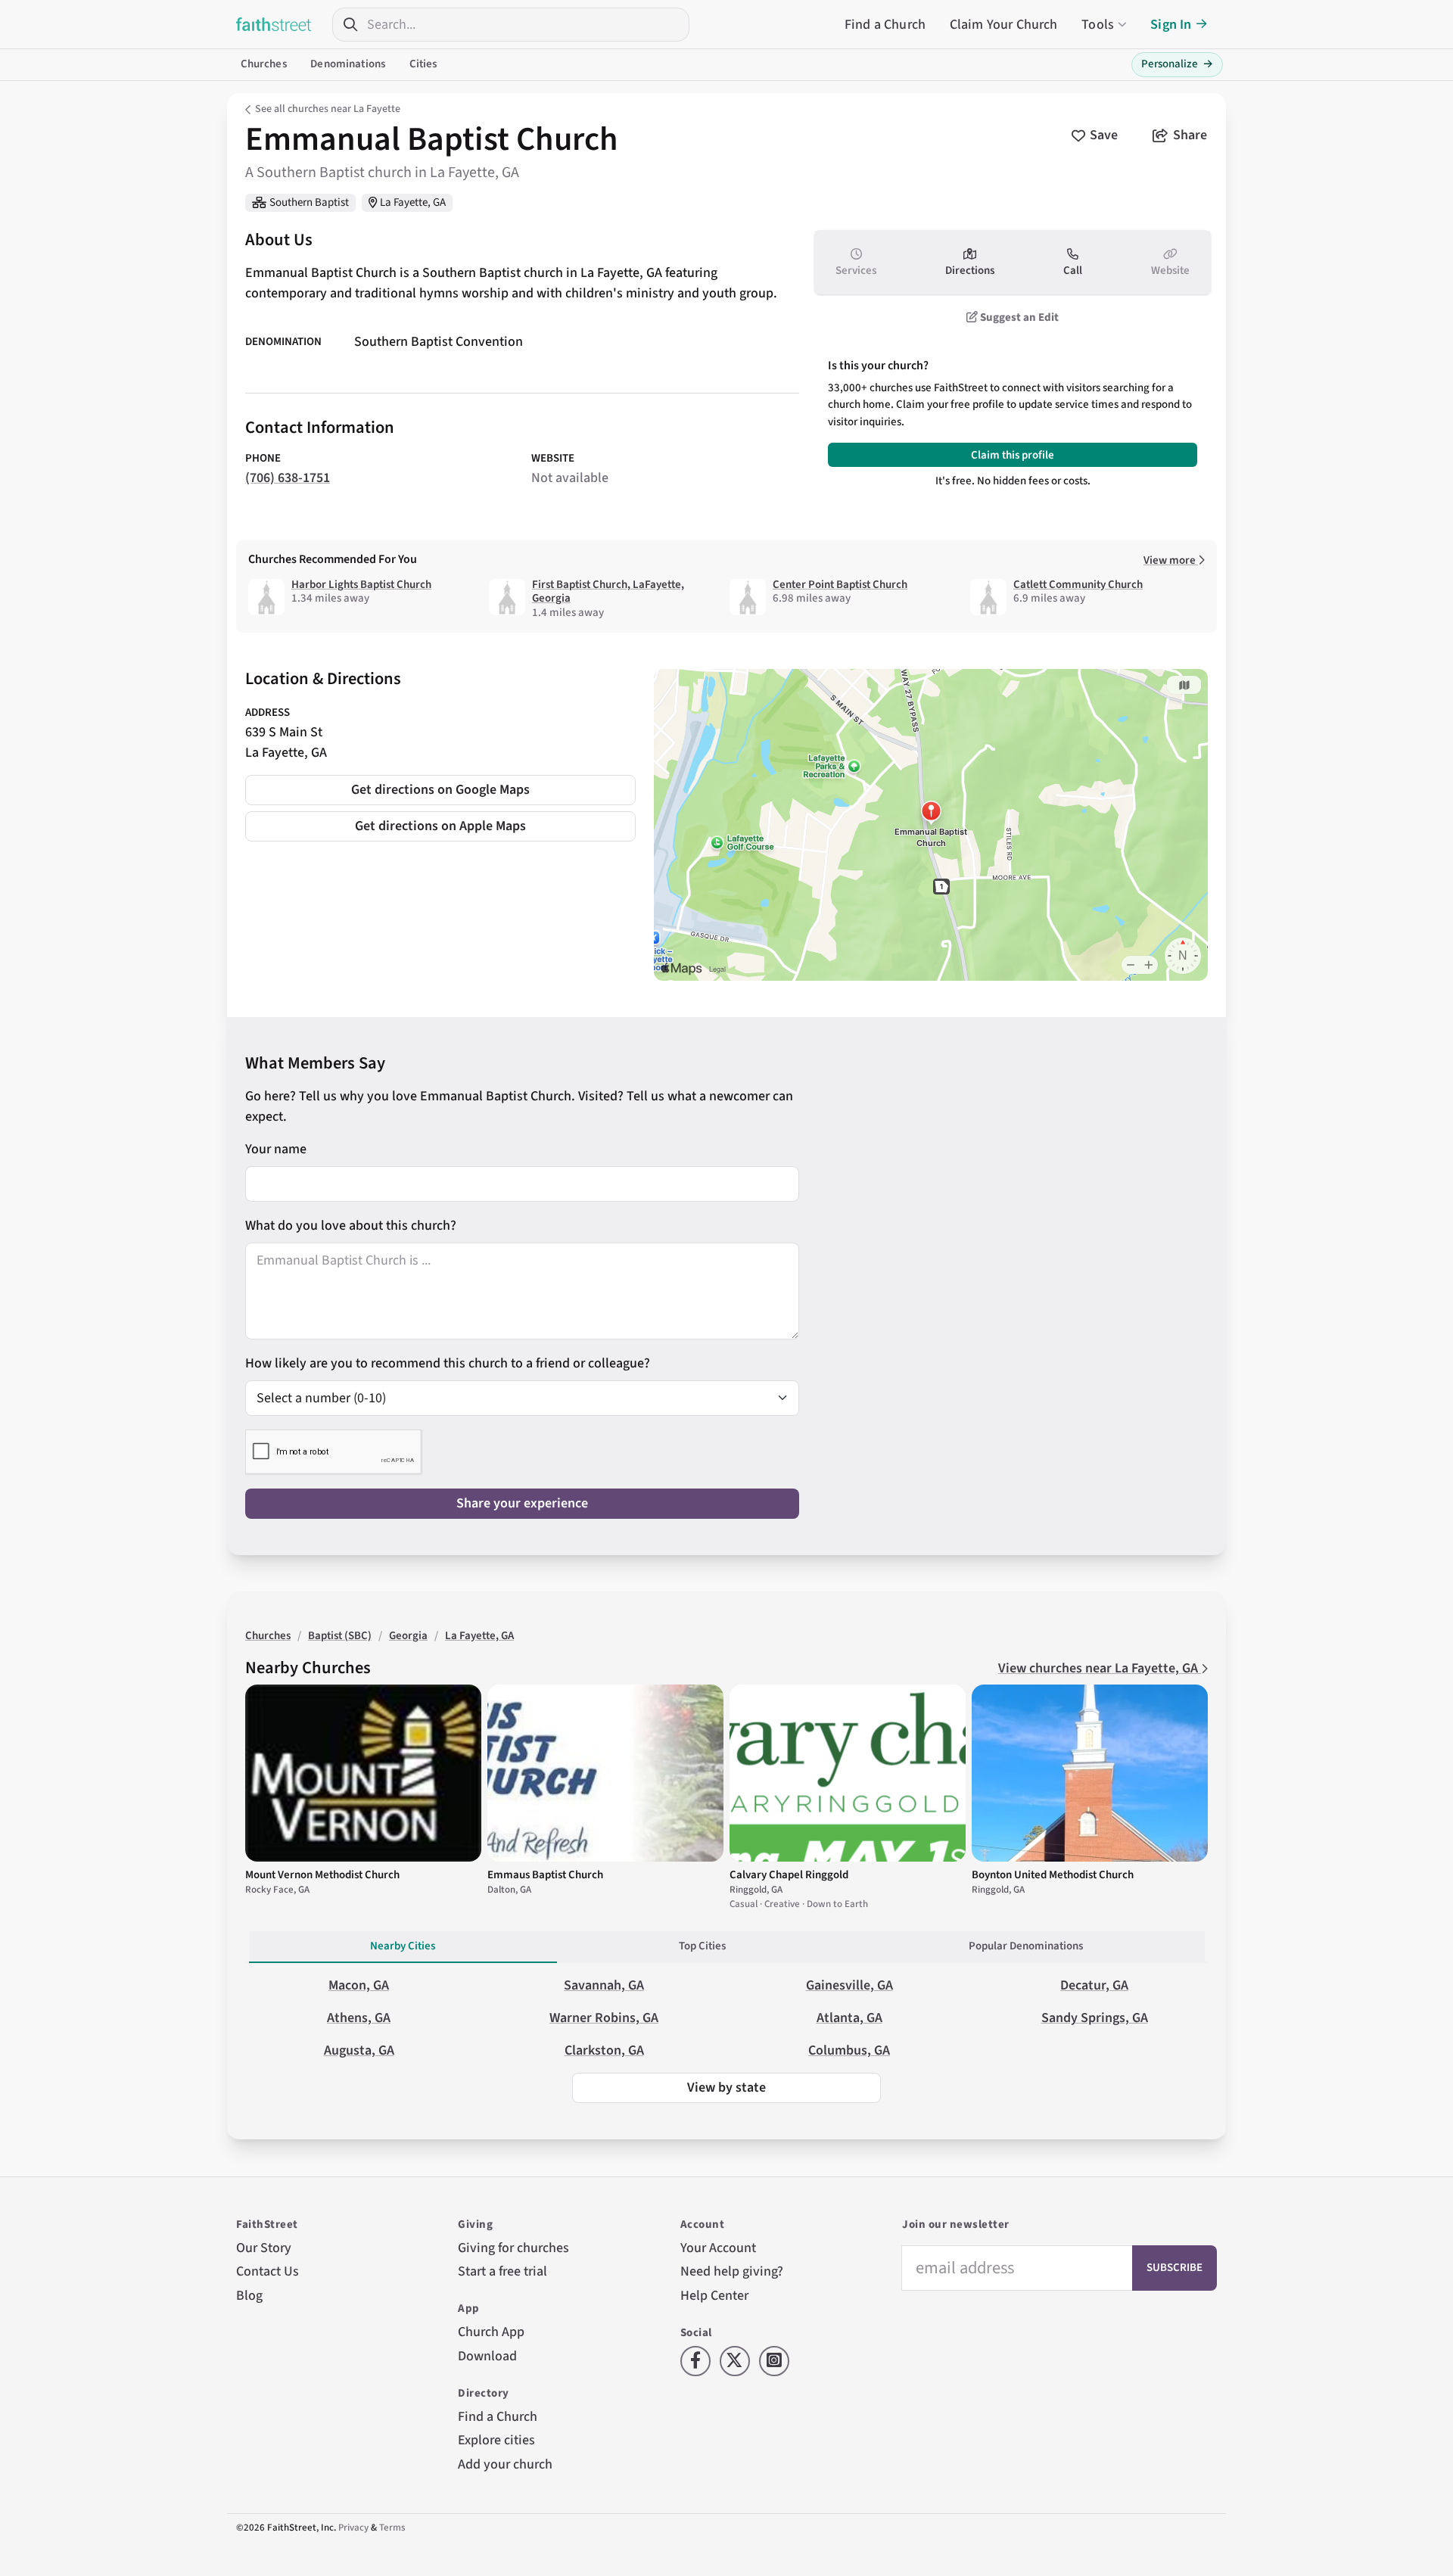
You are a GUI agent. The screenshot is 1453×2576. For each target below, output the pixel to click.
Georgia (408, 1636)
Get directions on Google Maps (440, 790)
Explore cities (496, 2440)
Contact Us (268, 2271)
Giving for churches (513, 2248)
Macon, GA (359, 1985)
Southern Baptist (309, 202)
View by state (726, 2088)
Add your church (505, 2464)
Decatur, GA (1094, 1985)
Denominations (348, 64)
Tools (1098, 25)
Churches (264, 64)
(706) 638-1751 (288, 478)
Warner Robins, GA (604, 2018)
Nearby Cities (403, 1946)
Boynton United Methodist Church (1053, 1875)
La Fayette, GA (413, 202)
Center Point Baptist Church (840, 585)
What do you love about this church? (351, 1226)
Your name (276, 1149)
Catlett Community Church (1078, 585)
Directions (970, 271)
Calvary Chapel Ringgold (789, 1875)
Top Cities (702, 1946)
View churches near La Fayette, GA (1100, 1668)
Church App (491, 2332)
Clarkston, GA (604, 2050)
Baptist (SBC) (340, 1636)
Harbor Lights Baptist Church (361, 585)
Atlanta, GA (849, 2018)
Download (487, 2356)
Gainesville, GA (849, 1985)
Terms (392, 2528)
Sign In (1171, 25)
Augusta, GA (359, 2050)
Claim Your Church (1004, 25)
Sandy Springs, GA (1095, 2018)
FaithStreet (274, 24)
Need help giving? (732, 2271)
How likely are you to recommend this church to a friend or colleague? (448, 1363)
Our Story (264, 2248)
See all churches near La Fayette (328, 109)
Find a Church (885, 25)
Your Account (718, 2248)
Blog (249, 2296)
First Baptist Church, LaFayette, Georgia (608, 592)
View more (1171, 560)
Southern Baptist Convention (439, 342)
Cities (423, 64)
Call (1073, 271)
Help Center (714, 2296)
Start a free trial (502, 2271)
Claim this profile (1013, 455)
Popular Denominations (1026, 1946)
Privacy (353, 2528)
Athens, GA (359, 2018)
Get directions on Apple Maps (440, 826)
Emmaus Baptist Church (545, 1875)
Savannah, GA (604, 1985)
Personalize (1177, 64)
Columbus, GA (849, 2050)
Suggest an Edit (1018, 317)
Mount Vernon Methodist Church (322, 1875)
